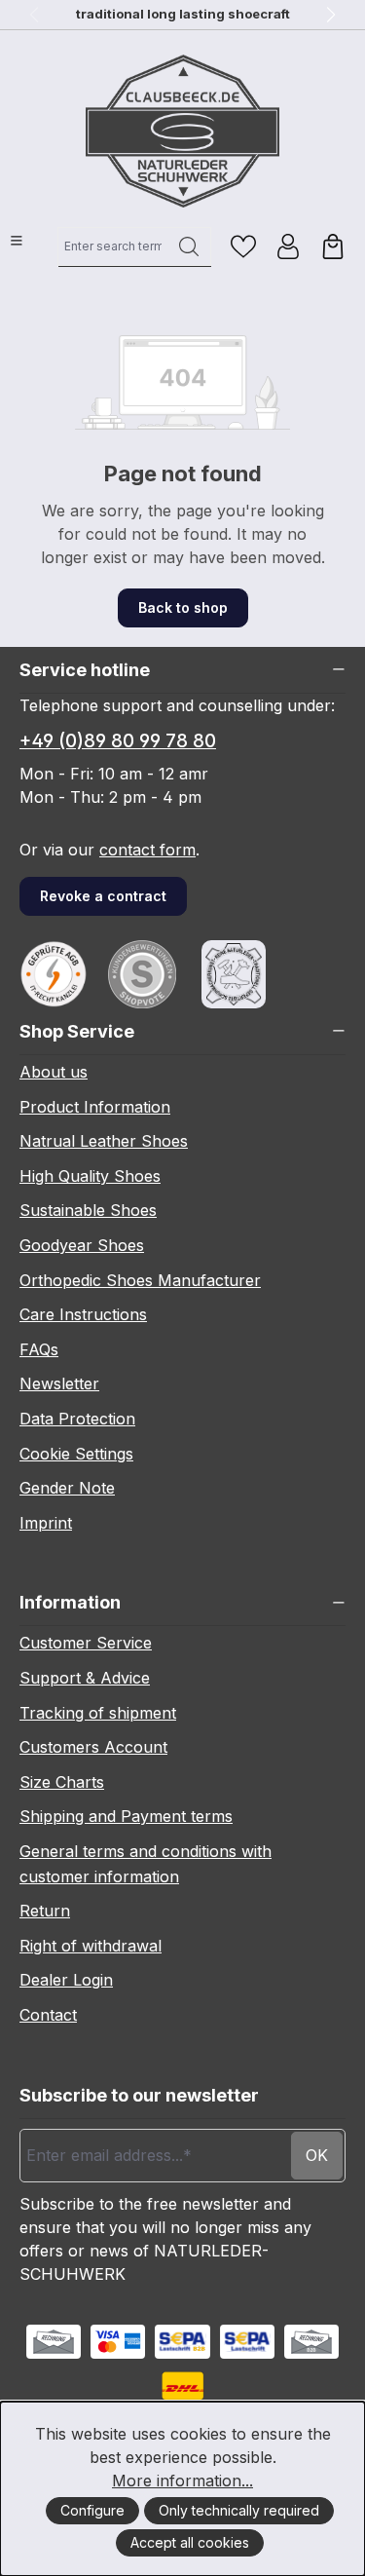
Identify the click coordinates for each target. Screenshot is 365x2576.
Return (45, 1911)
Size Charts (62, 1782)
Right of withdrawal (91, 1946)
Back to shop (183, 607)
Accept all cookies (190, 2542)
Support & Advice (85, 1678)
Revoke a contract (103, 896)
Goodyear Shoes (82, 1245)
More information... (182, 2481)
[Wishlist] (243, 246)
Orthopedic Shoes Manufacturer (140, 1280)
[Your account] (288, 246)
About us (54, 1072)
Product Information (95, 1107)
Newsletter (59, 1383)
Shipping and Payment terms (126, 1816)
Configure (92, 2510)
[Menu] (17, 241)
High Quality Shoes (90, 1176)
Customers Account (93, 1747)
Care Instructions (83, 1314)
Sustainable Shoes (88, 1210)
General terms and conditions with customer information (146, 1864)
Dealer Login (66, 1980)
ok (317, 2155)
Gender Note (67, 1488)
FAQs (39, 1349)
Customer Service (86, 1643)
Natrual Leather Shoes (104, 1141)
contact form (147, 850)
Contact (48, 2015)
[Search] (189, 246)
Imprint (46, 1523)
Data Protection (77, 1419)
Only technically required (239, 2510)
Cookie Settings (76, 1454)
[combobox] (113, 246)
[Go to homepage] (183, 131)
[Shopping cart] (333, 246)
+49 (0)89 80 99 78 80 (118, 741)
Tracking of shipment (98, 1713)
